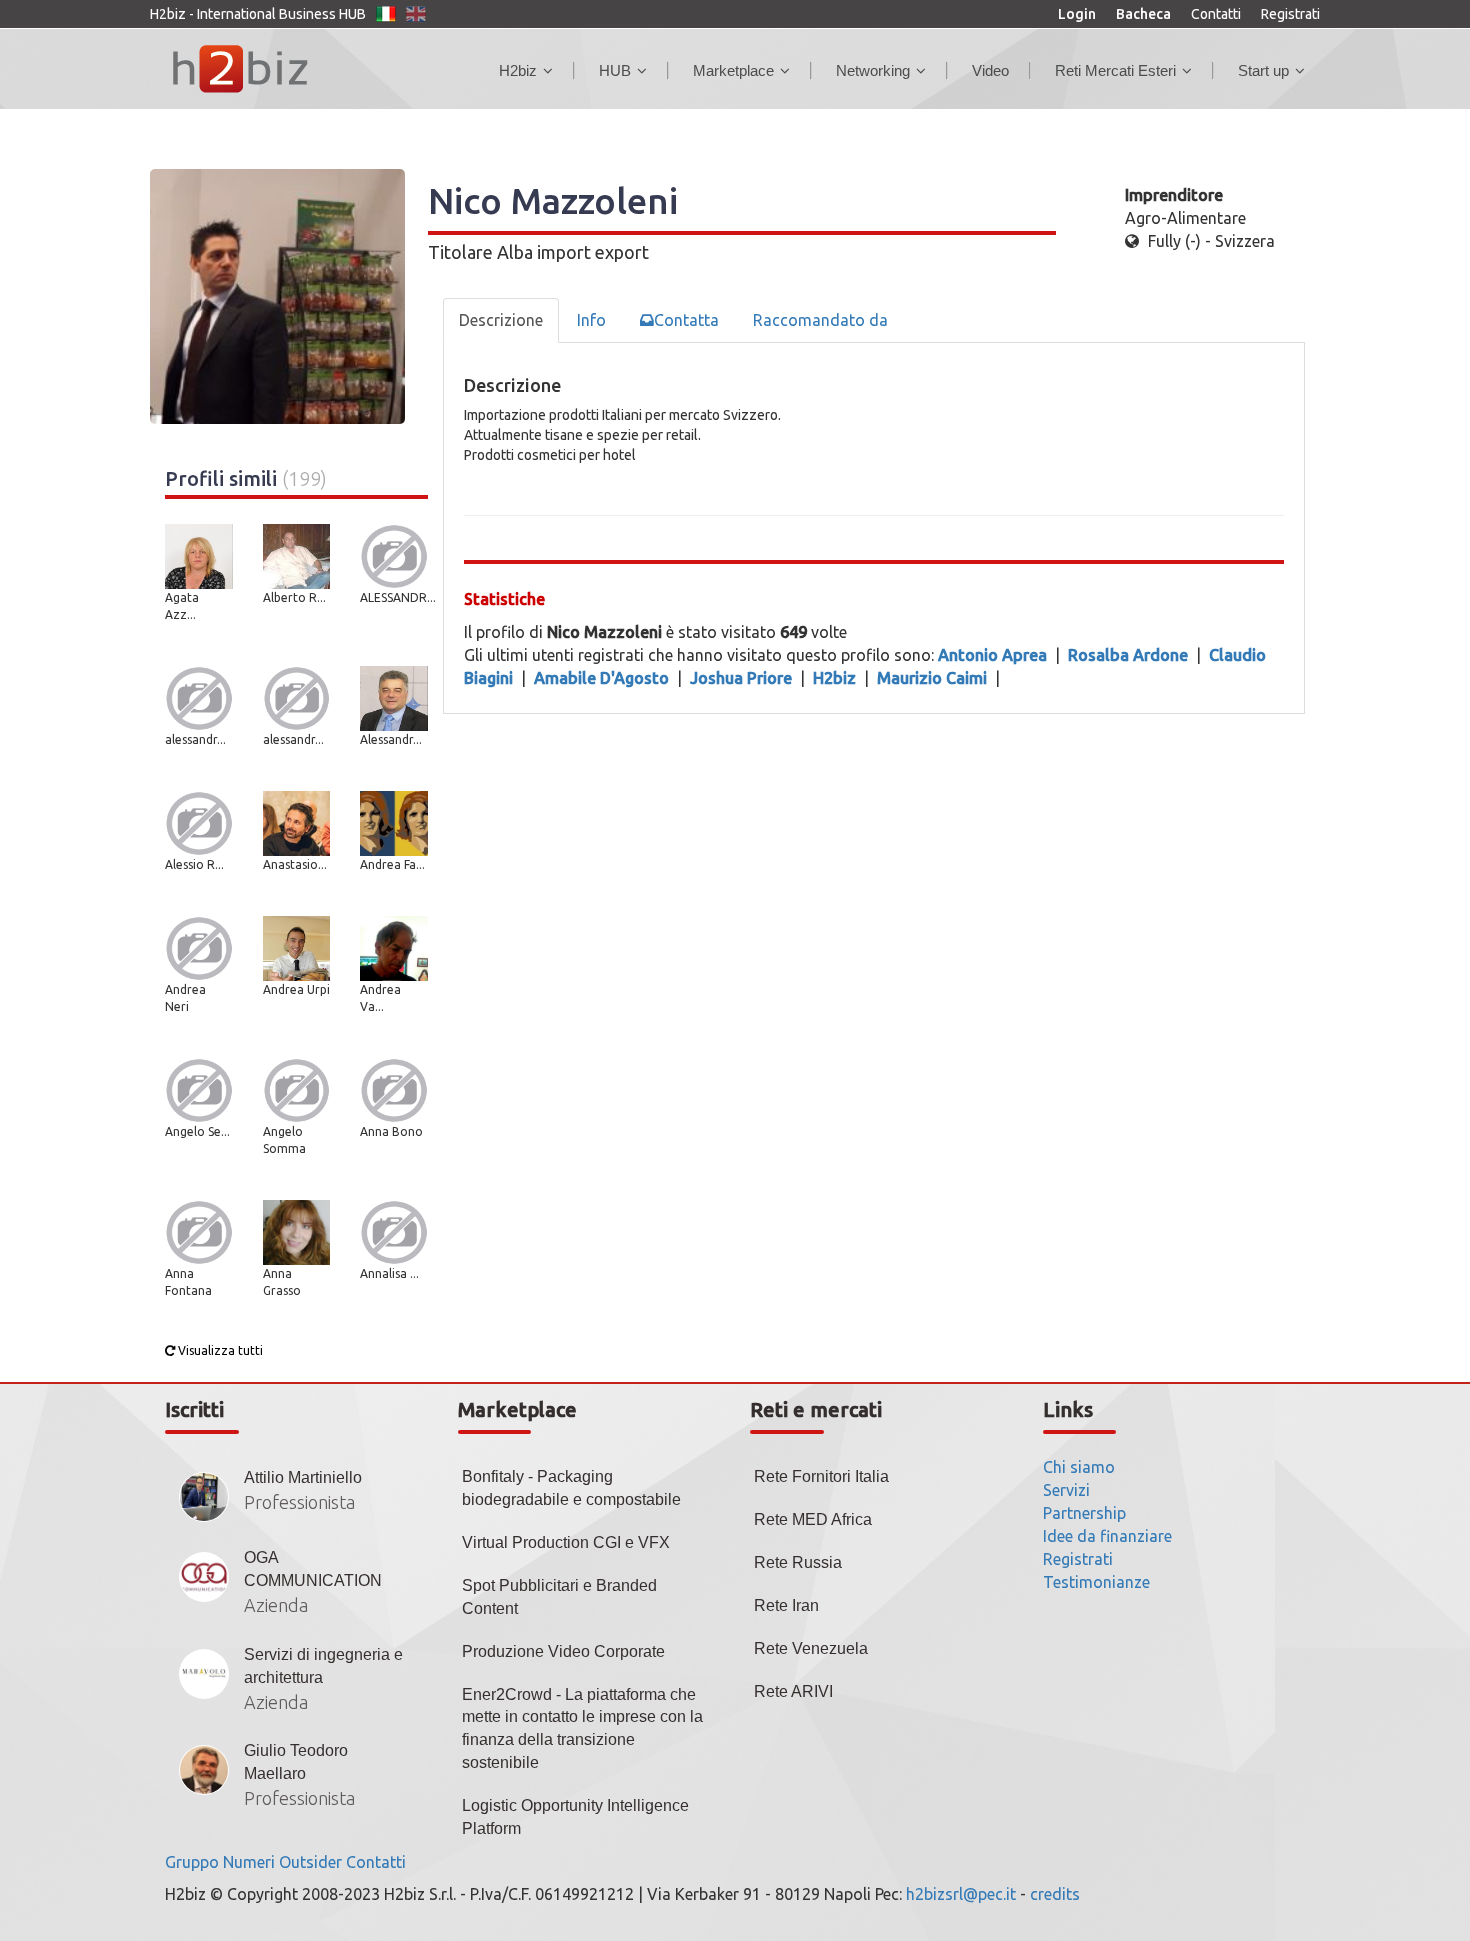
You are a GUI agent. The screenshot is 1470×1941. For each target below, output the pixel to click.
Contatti (1216, 14)
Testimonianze (1096, 1582)
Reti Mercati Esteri (1115, 70)
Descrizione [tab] (501, 320)
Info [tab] (591, 320)
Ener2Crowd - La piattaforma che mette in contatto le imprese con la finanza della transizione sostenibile (582, 1729)
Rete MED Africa (813, 1519)
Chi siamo (1079, 1467)
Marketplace (733, 70)
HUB (615, 70)
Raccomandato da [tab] (820, 320)
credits (1055, 1894)
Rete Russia (798, 1562)
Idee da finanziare (1107, 1536)
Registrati (1290, 14)
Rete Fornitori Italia (821, 1476)
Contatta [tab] (686, 320)
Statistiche (504, 599)
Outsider (310, 1862)
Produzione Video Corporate (563, 1651)
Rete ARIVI (793, 1691)
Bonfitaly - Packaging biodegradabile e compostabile (571, 1488)
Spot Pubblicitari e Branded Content (559, 1597)
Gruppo (192, 1862)
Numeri (249, 1862)
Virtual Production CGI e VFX (566, 1542)
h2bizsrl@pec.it (961, 1894)
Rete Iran (786, 1605)
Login (1077, 14)
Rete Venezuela (811, 1648)
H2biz (518, 70)
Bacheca (1143, 14)
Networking (873, 70)
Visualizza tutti (219, 1350)
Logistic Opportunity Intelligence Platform (575, 1817)
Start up (1263, 70)
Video (990, 70)
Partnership (1084, 1513)
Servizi (1066, 1490)
